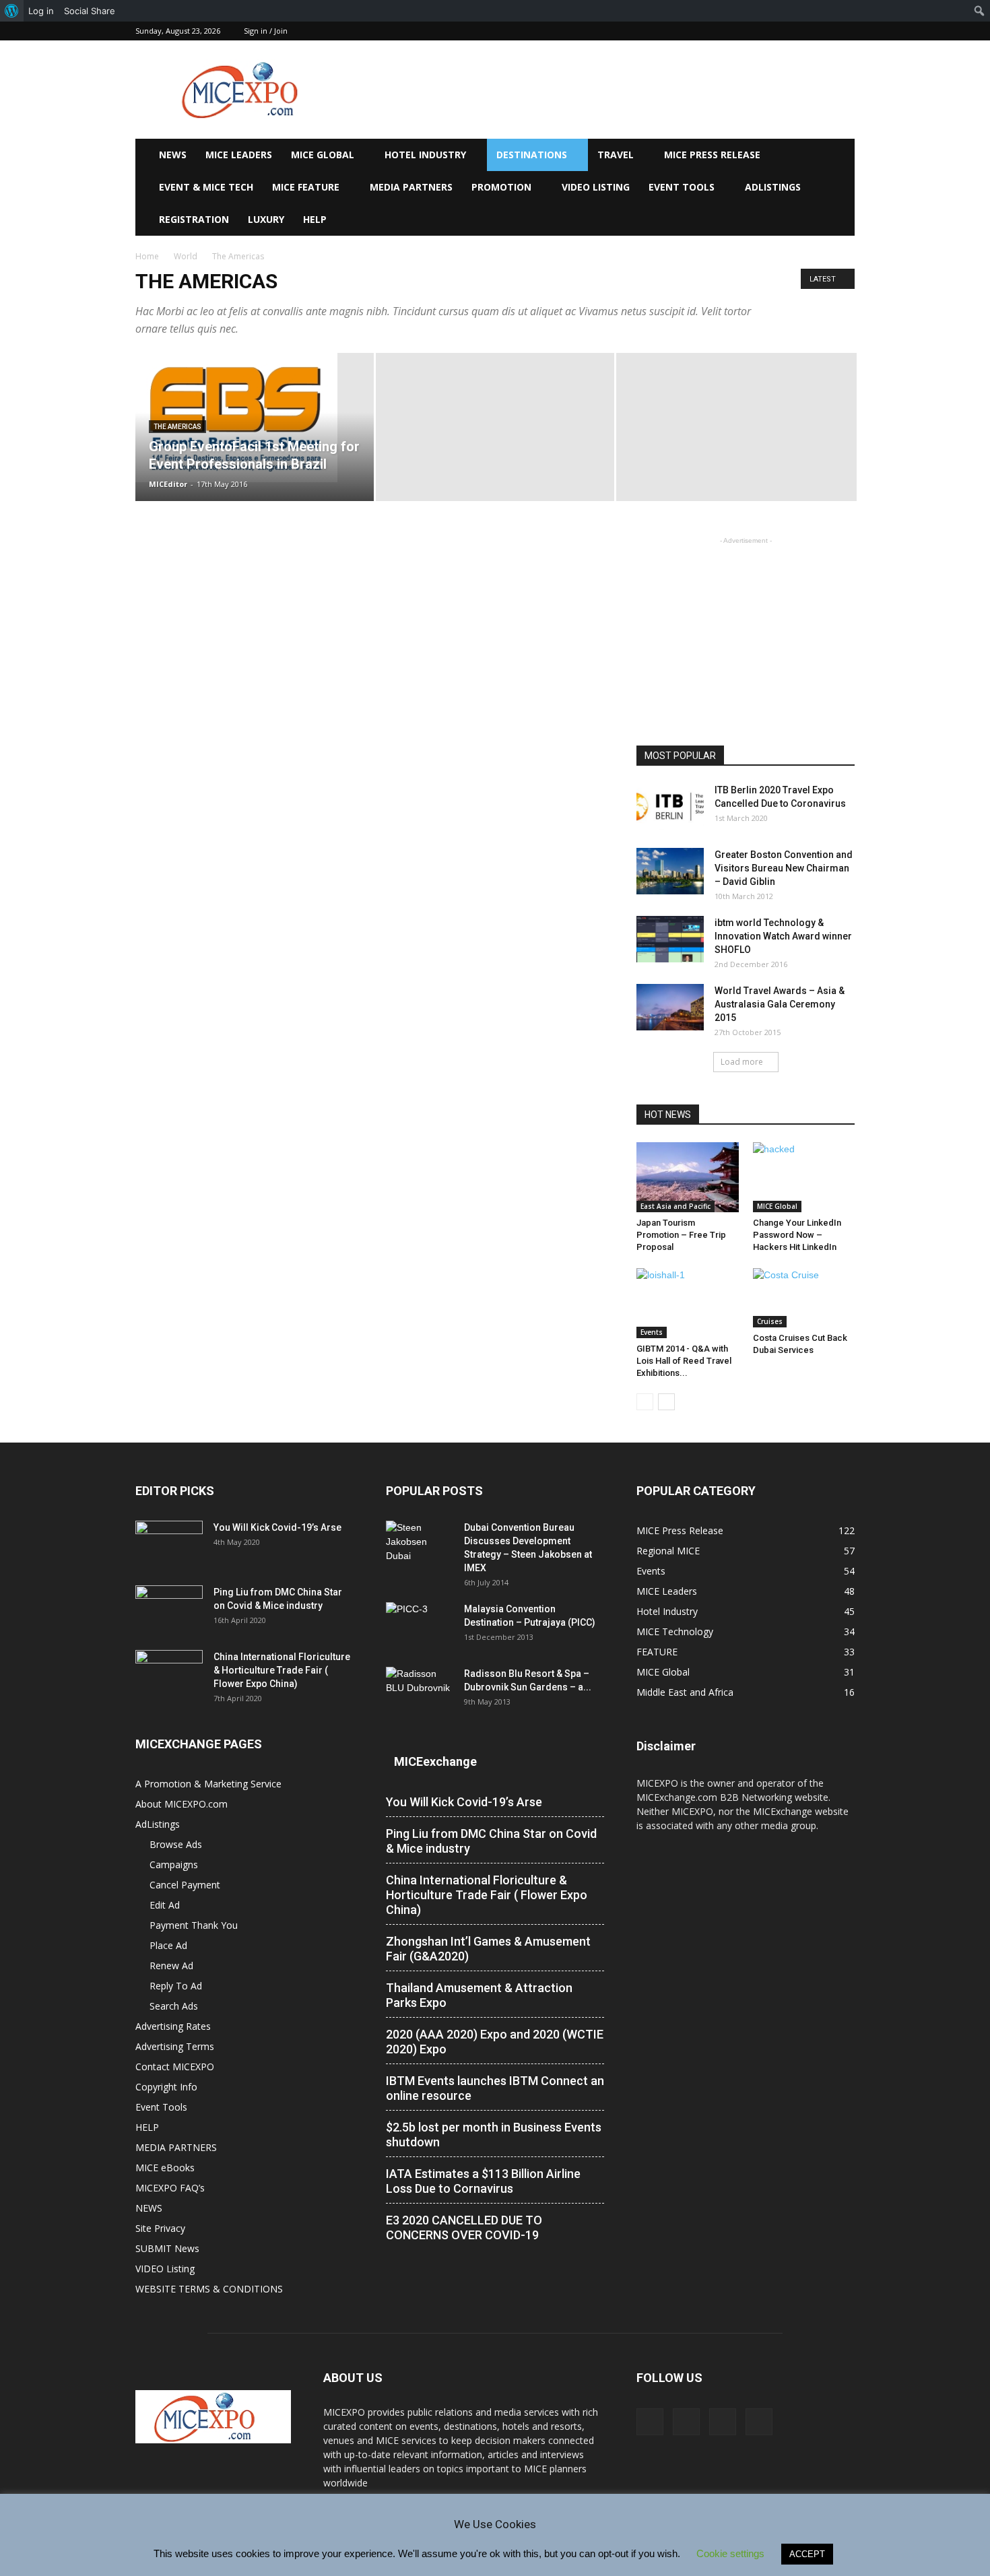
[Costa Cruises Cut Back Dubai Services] (804, 1298)
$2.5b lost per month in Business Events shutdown (494, 2135)
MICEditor (168, 484)
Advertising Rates (173, 2026)
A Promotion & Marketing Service (208, 1784)
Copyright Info (166, 2087)
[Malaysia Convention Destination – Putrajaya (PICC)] (420, 1626)
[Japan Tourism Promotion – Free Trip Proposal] (688, 1177)
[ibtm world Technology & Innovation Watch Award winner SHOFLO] (670, 939)
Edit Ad (165, 1905)
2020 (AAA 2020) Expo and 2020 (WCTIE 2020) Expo (495, 2042)
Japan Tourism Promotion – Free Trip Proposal (681, 1235)
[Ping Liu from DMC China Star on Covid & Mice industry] (169, 1609)
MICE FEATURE (306, 187)
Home (147, 256)
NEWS (173, 155)
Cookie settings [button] (730, 2553)
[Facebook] (778, 31)
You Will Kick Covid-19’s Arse (277, 1527)
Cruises (770, 1321)
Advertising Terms (175, 2046)
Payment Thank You (194, 1925)
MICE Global (323, 155)
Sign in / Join (266, 31)
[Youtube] (845, 31)
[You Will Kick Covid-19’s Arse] (169, 1544)
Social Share (90, 11)
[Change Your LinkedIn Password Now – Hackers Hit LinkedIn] (804, 1177)
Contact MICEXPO (175, 2067)
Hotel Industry (425, 155)
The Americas (177, 427)
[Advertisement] (609, 90)
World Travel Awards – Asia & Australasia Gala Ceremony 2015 (780, 1004)
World (186, 256)
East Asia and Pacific (675, 1206)
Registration (194, 219)
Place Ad (168, 1945)
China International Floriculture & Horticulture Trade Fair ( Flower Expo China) (282, 1670)
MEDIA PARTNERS (411, 187)
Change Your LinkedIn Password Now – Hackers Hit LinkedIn (797, 1235)
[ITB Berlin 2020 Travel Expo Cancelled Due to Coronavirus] (670, 806)
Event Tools (682, 187)
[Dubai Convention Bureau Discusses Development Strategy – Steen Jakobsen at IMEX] (420, 1544)
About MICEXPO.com (181, 1804)
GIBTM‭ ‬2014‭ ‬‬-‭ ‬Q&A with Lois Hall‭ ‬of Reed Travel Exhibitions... (684, 1361)
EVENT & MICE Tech (206, 187)
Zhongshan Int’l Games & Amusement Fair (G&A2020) (488, 1949)
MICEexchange (435, 1761)
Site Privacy (160, 2228)
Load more (742, 1062)
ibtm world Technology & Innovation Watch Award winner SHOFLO (783, 936)
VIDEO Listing (596, 187)
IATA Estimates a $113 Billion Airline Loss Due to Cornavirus (483, 2181)
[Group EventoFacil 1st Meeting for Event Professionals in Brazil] (255, 418)
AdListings (773, 187)
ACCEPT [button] (807, 2554)
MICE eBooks (165, 2168)
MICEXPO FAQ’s (170, 2188)
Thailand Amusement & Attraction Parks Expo (479, 1995)
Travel (616, 155)
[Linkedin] (800, 31)
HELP (315, 219)
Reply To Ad (176, 1986)
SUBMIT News (167, 2248)
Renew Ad (171, 1966)
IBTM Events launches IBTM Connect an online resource (495, 2088)
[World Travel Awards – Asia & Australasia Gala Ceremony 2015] (670, 1007)
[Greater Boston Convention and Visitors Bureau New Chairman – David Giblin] (670, 871)
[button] (838, 156)
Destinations (532, 155)
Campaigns (174, 1864)
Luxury (266, 219)
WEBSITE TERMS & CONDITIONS (209, 2289)
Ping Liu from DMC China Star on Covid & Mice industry (491, 1841)
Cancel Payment (185, 1885)
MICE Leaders (239, 155)
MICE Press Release (712, 155)
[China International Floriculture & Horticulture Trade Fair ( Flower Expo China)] (169, 1674)
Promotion (501, 187)
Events (652, 1332)
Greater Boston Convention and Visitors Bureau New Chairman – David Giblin (784, 868)
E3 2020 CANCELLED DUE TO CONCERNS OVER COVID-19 (464, 2227)
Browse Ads (176, 1844)
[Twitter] (822, 31)
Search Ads (174, 2006)
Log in (41, 11)
